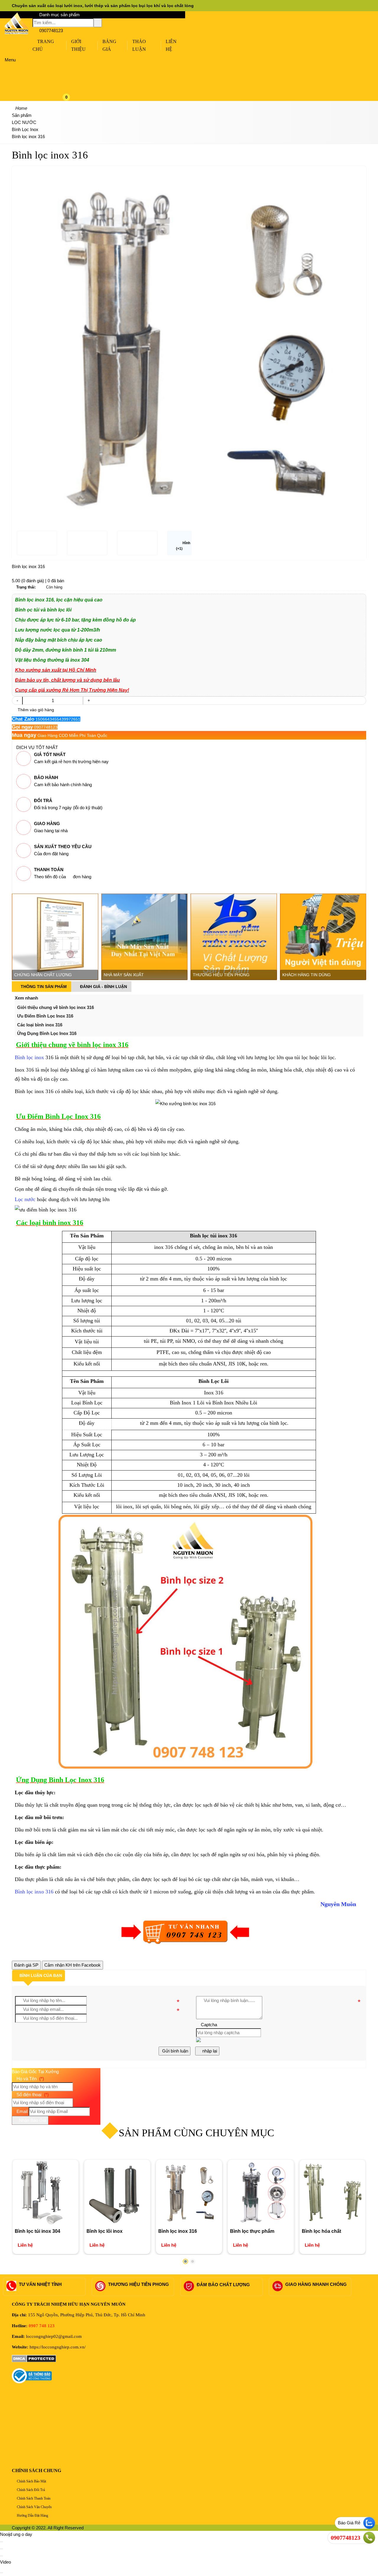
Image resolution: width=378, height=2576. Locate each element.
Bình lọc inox (29, 1057)
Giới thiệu (78, 45)
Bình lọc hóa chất (321, 2231)
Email (21, 2111)
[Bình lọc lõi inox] (117, 2193)
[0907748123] (369, 2538)
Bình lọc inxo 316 (34, 1892)
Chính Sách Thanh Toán (33, 2498)
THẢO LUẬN (139, 45)
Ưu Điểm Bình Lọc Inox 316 (45, 1016)
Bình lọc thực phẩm (252, 2231)
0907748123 (50, 31)
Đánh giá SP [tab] (26, 1965)
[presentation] (21, 336)
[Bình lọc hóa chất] (332, 2193)
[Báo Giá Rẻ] (369, 2523)
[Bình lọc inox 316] (189, 2193)
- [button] (17, 700)
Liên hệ (171, 45)
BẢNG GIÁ (109, 45)
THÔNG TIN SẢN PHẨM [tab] (43, 987)
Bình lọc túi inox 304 (38, 2231)
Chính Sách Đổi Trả (30, 2490)
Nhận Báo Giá (32, 2120)
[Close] (1, 2542)
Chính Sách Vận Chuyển (34, 2507)
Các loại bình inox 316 (40, 1025)
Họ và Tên (30, 2079)
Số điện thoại (32, 2095)
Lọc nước (25, 1199)
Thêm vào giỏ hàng (35, 710)
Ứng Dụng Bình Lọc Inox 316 (47, 1033)
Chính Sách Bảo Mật (31, 2481)
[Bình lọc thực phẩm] (261, 2193)
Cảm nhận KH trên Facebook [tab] (72, 1965)
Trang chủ (43, 45)
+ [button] (89, 700)
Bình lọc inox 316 (178, 2231)
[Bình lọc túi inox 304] (45, 2193)
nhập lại (209, 2051)
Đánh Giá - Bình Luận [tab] (103, 987)
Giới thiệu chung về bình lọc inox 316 (56, 1007)
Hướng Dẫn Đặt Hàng (32, 2516)
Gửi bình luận (175, 2051)
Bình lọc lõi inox (105, 2231)
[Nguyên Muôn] (16, 33)
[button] (71, 60)
